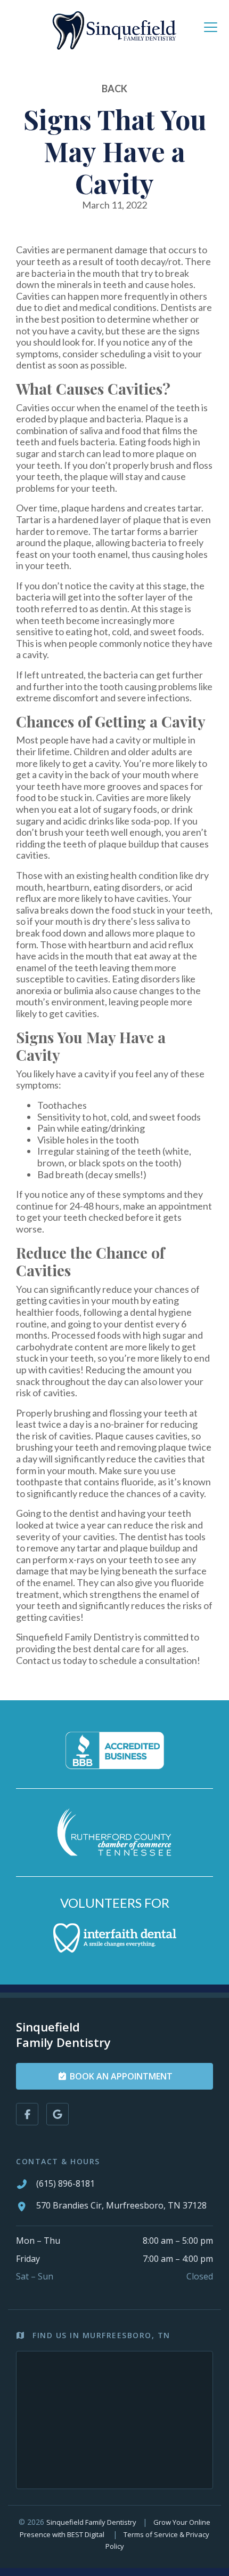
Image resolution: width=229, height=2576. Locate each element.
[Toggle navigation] (211, 28)
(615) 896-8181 (66, 2183)
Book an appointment (120, 2076)
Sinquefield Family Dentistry (91, 2522)
